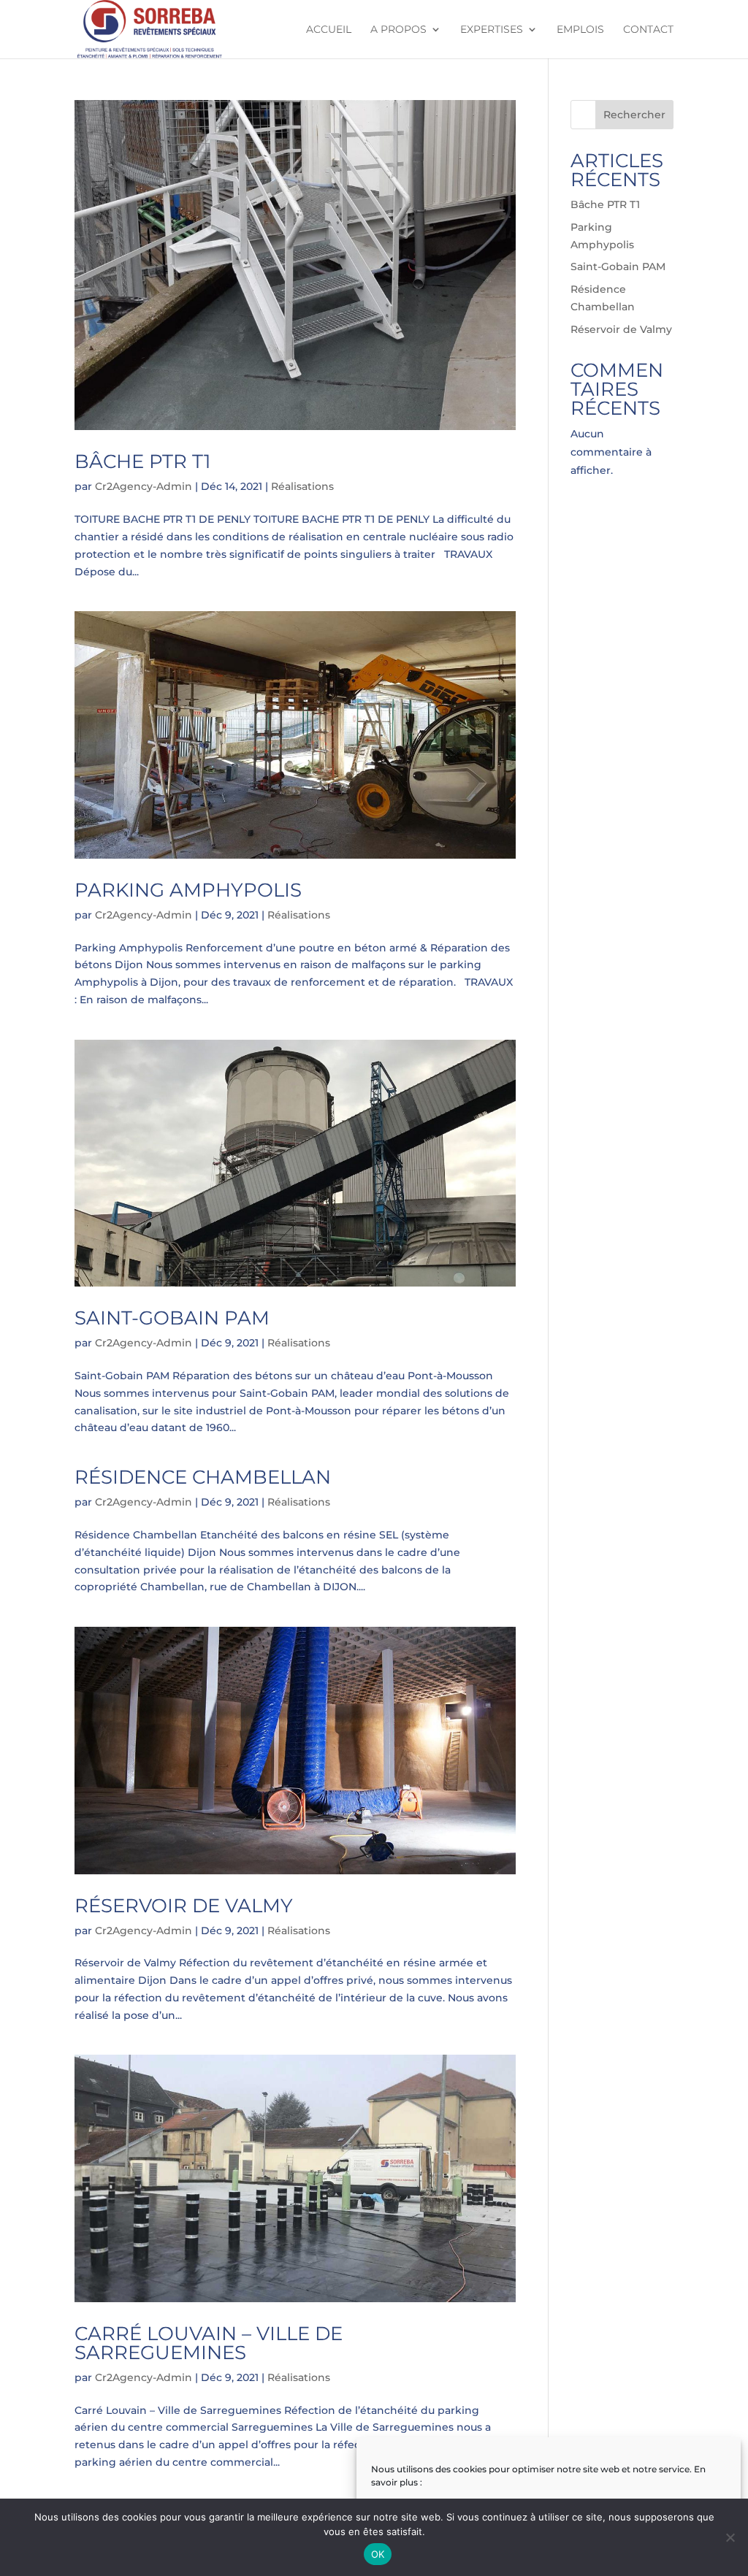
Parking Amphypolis (188, 890)
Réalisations (302, 486)
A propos (398, 30)
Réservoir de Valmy (184, 1906)
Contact (648, 30)
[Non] (730, 2537)
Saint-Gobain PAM (172, 1318)
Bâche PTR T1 (142, 461)
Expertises (492, 30)
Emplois (580, 30)
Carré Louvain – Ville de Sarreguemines (209, 2343)
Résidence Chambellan (203, 1477)
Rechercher (634, 115)
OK (378, 2554)
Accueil (329, 30)
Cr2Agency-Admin (144, 486)
